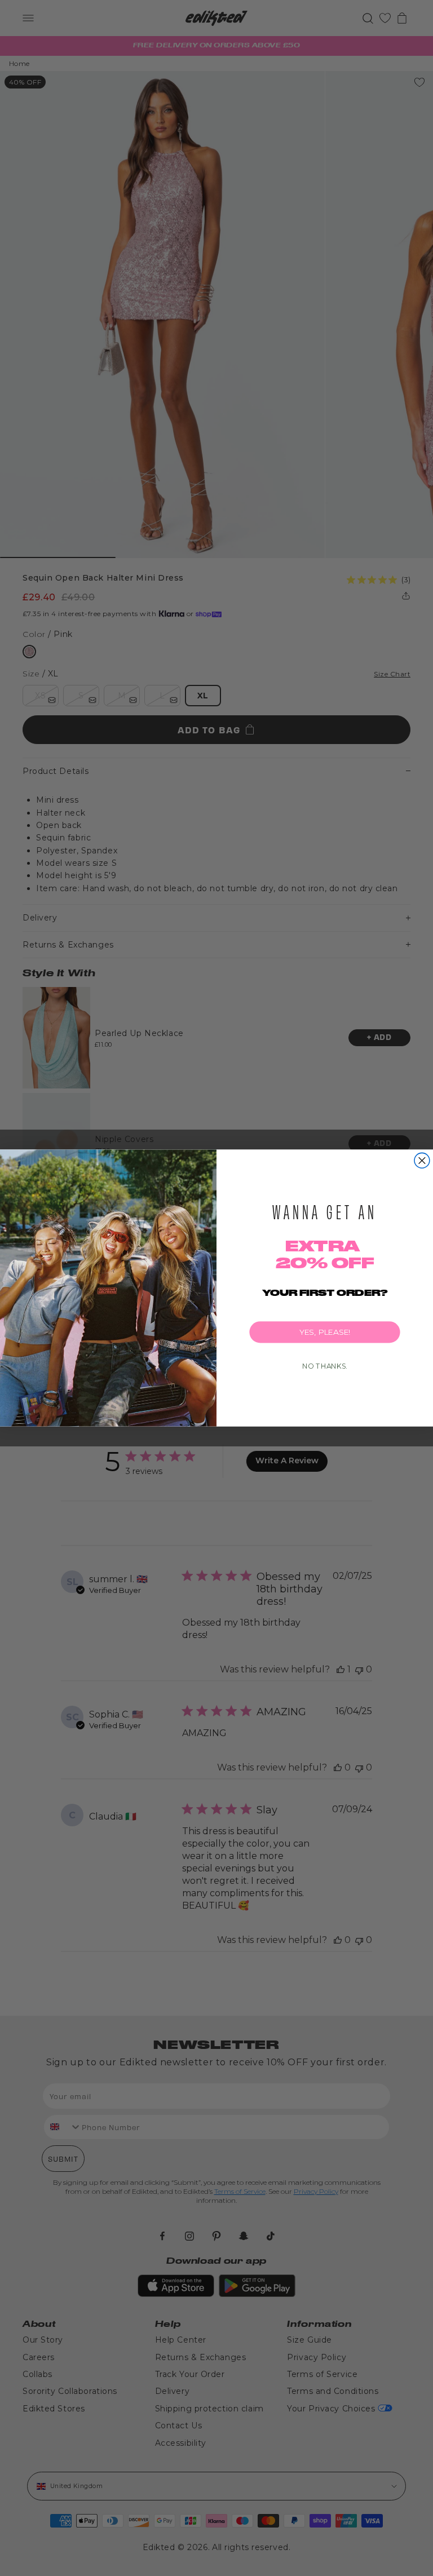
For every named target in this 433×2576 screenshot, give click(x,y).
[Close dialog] (422, 1160)
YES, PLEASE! (325, 1332)
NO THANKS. (324, 1366)
